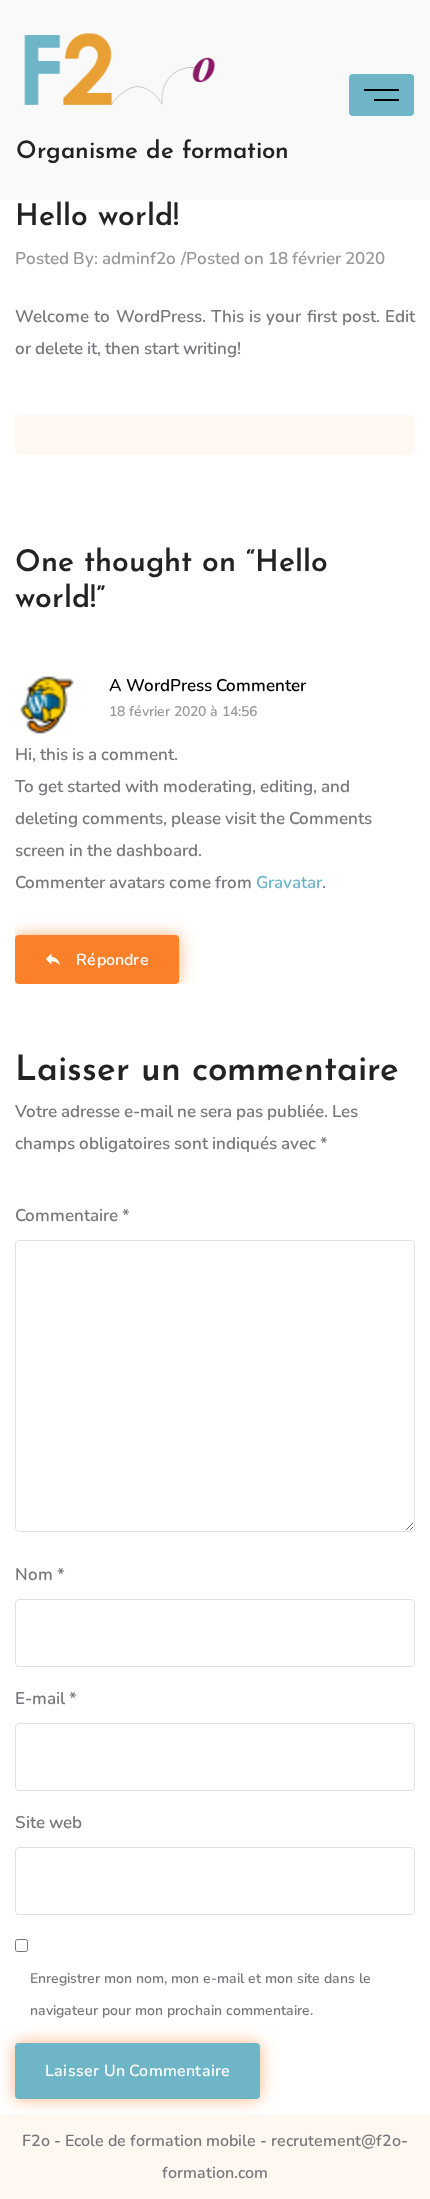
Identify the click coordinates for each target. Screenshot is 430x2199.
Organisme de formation (152, 152)
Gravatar (289, 882)
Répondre (112, 960)
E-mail (46, 1698)
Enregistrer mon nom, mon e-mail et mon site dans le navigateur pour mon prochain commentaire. (200, 1994)
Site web (48, 1822)
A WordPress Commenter (207, 685)
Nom (40, 1574)
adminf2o (139, 258)
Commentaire (72, 1215)
